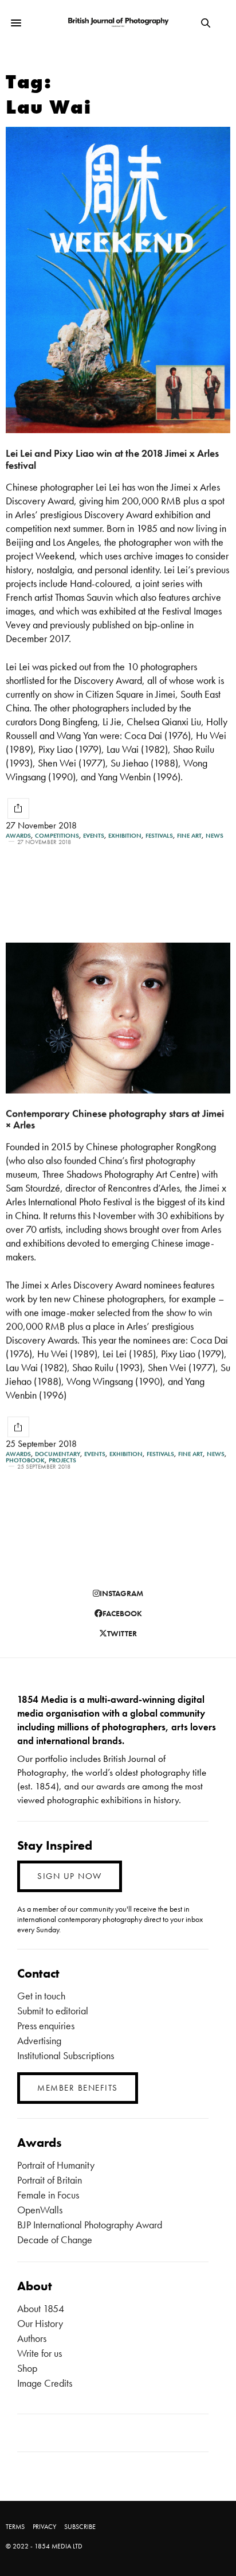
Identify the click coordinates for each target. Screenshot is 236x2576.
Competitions (57, 836)
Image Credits (45, 2383)
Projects (62, 1460)
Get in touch (41, 1996)
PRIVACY (44, 2527)
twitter (122, 1633)
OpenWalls (40, 2210)
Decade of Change (55, 2240)
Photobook (25, 1460)
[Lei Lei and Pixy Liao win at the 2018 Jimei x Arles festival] (118, 280)
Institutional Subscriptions (66, 2055)
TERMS (15, 2527)
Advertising (39, 2040)
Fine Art (189, 836)
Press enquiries (46, 2026)
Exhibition (125, 836)
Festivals (159, 836)
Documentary (58, 1454)
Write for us (40, 2353)
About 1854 (41, 2308)
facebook (122, 1613)
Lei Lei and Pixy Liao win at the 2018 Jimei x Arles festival (112, 459)
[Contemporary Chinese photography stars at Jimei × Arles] (118, 1018)
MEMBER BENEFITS (78, 2088)
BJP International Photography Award (90, 2225)
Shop (27, 2368)
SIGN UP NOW (70, 1876)
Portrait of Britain (50, 2180)
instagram (121, 1593)
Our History (40, 2323)
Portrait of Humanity (56, 2165)
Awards (18, 836)
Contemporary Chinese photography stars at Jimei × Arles (115, 1119)
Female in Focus (48, 2195)
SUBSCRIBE (80, 2527)
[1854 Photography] (118, 23)
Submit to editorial (53, 2011)
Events (94, 836)
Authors (32, 2338)
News (215, 836)
